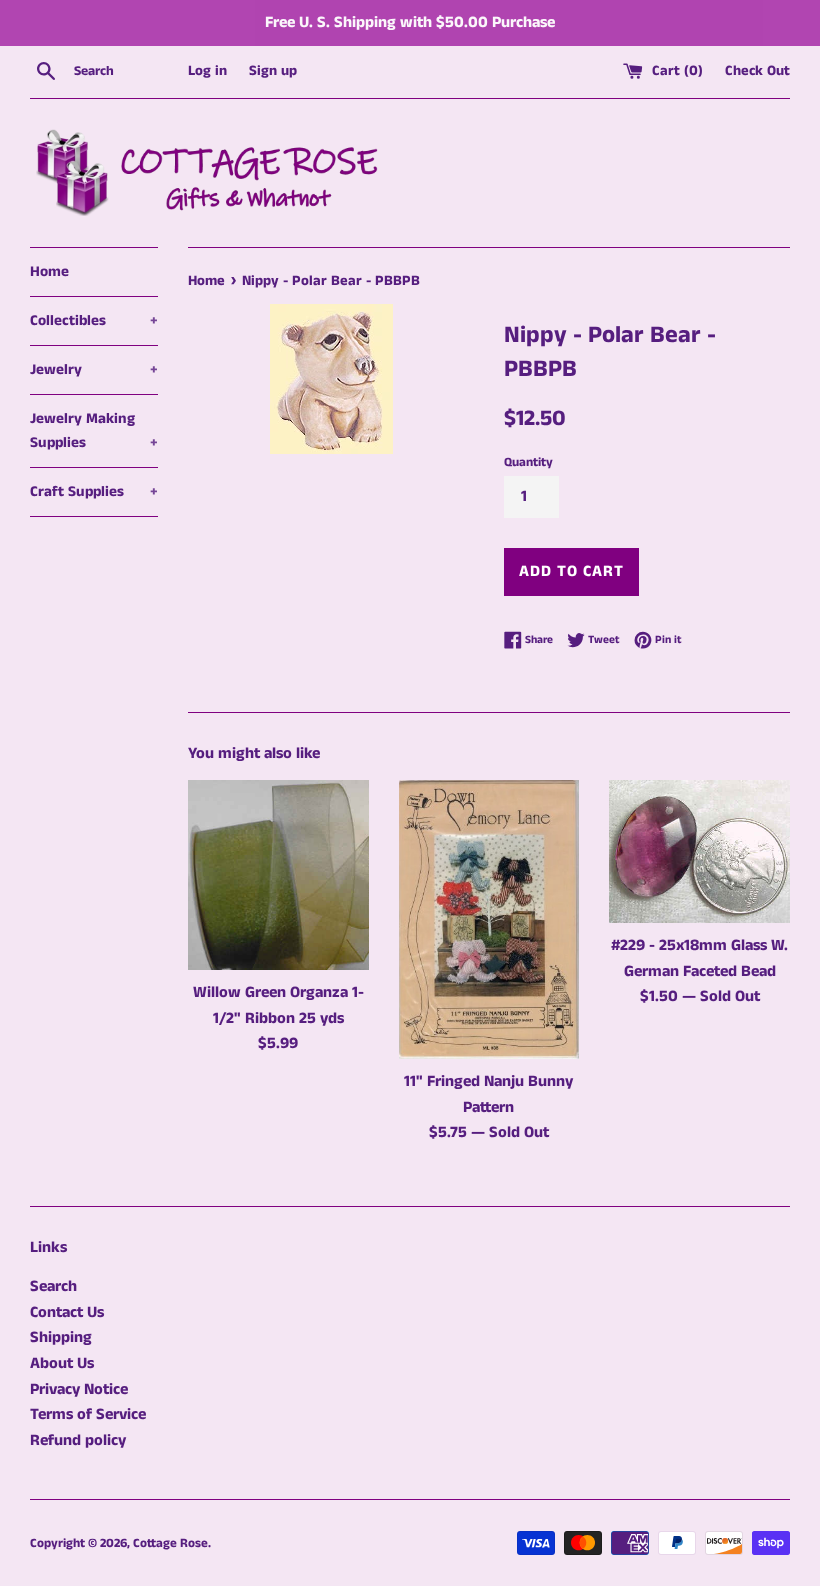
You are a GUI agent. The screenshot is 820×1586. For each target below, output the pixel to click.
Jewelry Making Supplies (94, 430)
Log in (207, 71)
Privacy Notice (79, 1389)
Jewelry (94, 369)
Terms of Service (88, 1414)
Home (49, 271)
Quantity (528, 462)
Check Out (757, 71)
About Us (62, 1363)
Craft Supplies (94, 491)
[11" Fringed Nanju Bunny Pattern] (489, 919)
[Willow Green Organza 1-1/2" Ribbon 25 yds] (278, 875)
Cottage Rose (170, 1543)
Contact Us (67, 1312)
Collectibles (94, 320)
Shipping (61, 1337)
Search (53, 1286)
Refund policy (78, 1440)
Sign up (273, 71)
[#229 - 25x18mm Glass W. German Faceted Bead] (699, 851)
